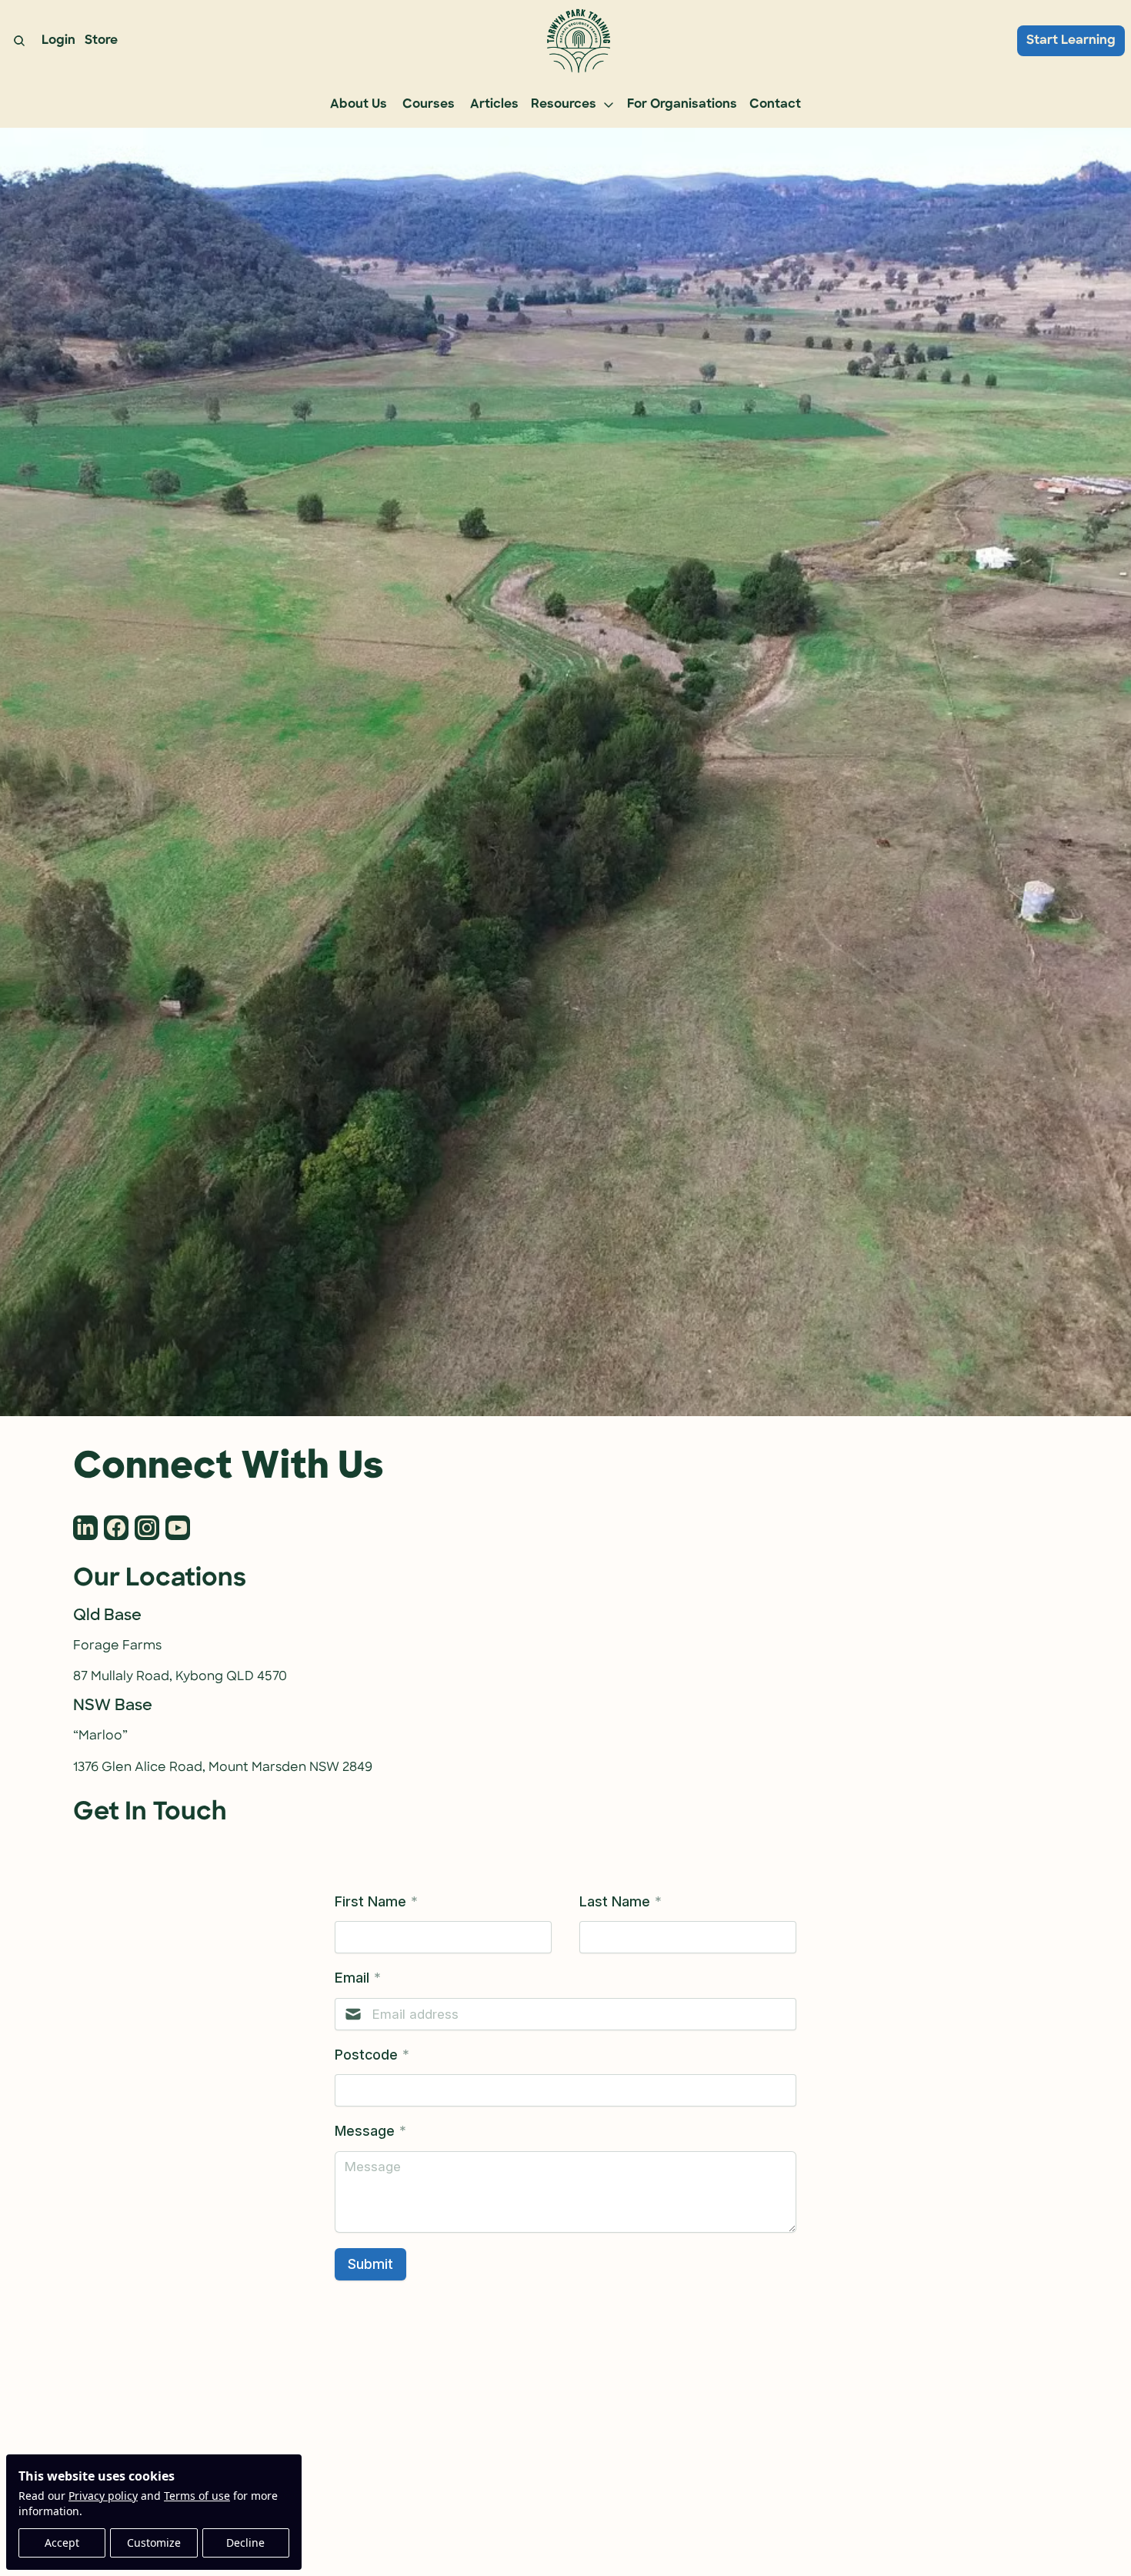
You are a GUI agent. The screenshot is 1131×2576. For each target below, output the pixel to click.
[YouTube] (178, 1528)
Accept (62, 2543)
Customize (154, 2543)
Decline (245, 2543)
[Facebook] (116, 1528)
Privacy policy (103, 2496)
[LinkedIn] (85, 1528)
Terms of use (197, 2496)
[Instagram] (147, 1528)
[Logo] (577, 41)
